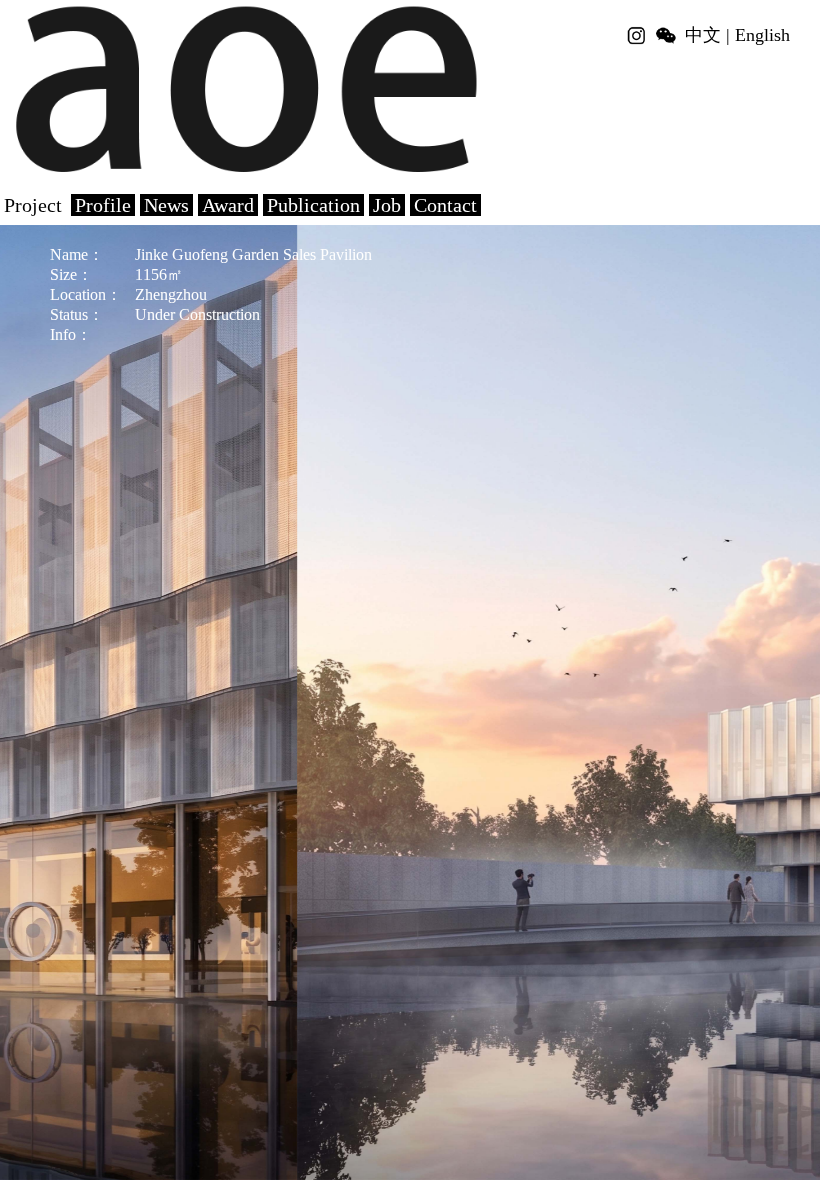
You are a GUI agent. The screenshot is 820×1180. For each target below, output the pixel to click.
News (166, 205)
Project (33, 205)
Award (228, 205)
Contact (445, 205)
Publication (313, 205)
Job (387, 205)
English (762, 35)
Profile (103, 205)
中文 (703, 35)
